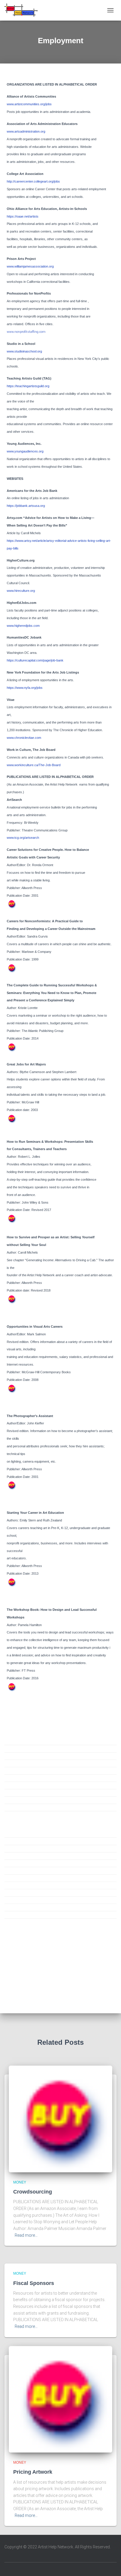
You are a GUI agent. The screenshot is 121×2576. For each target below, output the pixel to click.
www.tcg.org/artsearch (23, 838)
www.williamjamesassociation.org (30, 266)
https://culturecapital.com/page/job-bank (35, 660)
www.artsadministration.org (26, 131)
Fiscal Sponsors (34, 2283)
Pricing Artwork (33, 2472)
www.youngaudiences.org (25, 451)
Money (20, 2182)
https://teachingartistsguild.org (28, 386)
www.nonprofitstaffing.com (26, 332)
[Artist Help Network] (23, 10)
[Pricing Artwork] (60, 2399)
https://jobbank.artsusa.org (28, 506)
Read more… (26, 2235)
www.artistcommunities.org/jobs (29, 104)
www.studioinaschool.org (24, 351)
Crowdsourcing (33, 2192)
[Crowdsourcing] (60, 2119)
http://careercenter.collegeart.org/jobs (33, 181)
